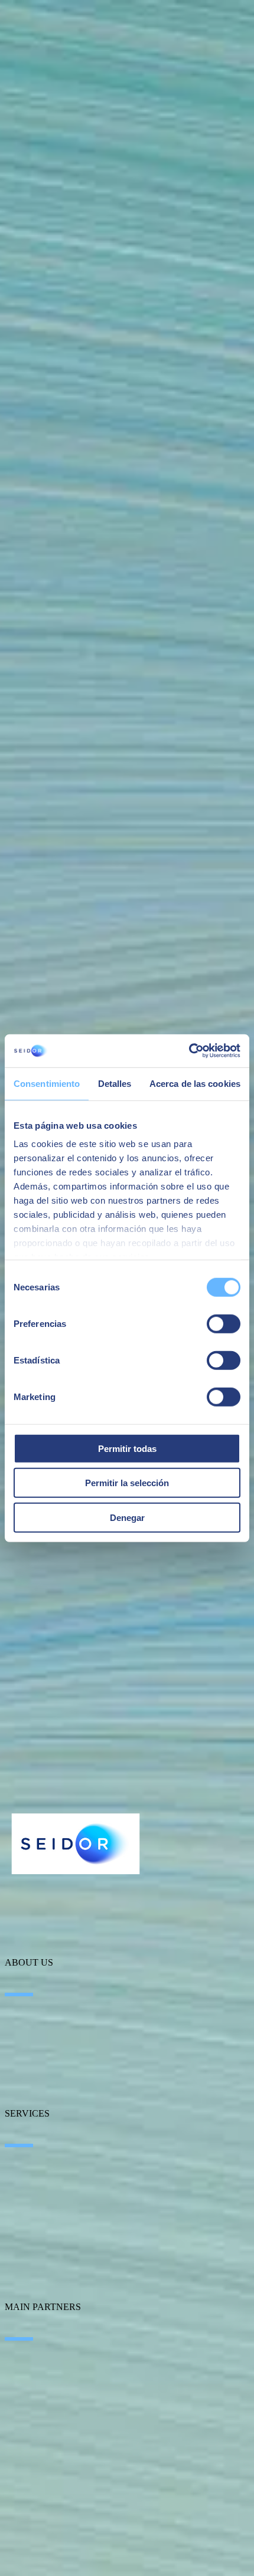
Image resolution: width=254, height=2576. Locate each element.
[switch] (224, 1323)
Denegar (127, 1517)
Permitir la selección (127, 1483)
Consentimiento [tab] (47, 1083)
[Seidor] (76, 1844)
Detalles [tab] (115, 1083)
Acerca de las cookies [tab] (195, 1083)
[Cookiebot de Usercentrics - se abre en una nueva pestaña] (189, 1051)
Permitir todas (127, 1448)
